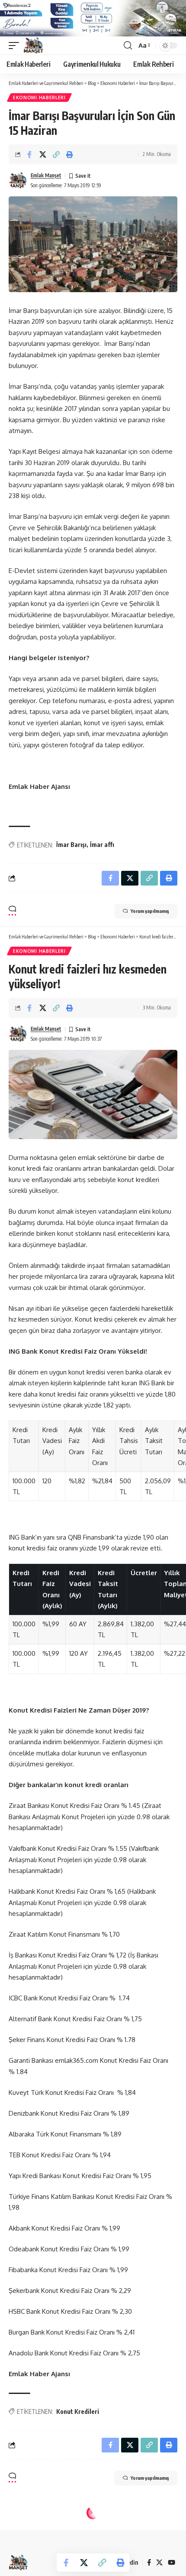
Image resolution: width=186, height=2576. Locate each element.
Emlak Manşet (46, 175)
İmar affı (102, 845)
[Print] (70, 154)
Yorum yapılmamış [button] (150, 911)
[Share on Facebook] (29, 154)
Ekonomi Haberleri (39, 98)
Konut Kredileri (78, 2412)
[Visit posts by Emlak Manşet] (18, 180)
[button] (16, 46)
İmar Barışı (71, 845)
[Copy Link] (56, 154)
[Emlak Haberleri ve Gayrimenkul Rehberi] (34, 46)
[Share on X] (43, 154)
